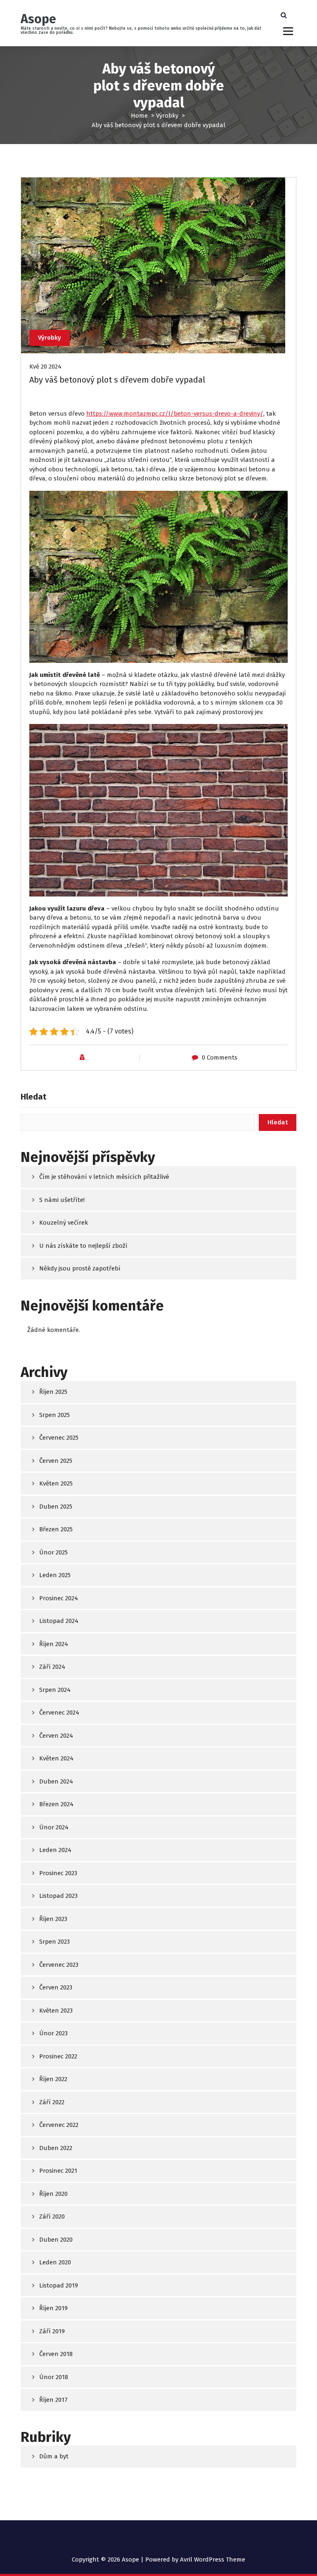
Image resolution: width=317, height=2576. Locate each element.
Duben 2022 (56, 2148)
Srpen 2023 (54, 1942)
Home (139, 116)
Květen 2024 (56, 1758)
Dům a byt (54, 2456)
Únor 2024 (54, 1827)
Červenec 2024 (59, 1713)
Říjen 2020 (53, 2194)
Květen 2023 (56, 2011)
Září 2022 (52, 2102)
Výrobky (167, 116)
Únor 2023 (53, 2033)
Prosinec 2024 (59, 1598)
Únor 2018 (54, 2377)
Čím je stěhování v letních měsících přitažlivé (104, 1177)
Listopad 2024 (59, 1621)
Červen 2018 (56, 2354)
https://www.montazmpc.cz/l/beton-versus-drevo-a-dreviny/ (175, 414)
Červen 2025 (56, 1461)
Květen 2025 (56, 1483)
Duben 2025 (56, 1507)
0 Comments (220, 1057)
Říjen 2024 (54, 1644)
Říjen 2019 (53, 2308)
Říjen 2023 (53, 1919)
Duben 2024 (56, 1781)
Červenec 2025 (59, 1438)
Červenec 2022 (59, 2125)
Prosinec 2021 (58, 2171)
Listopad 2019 (59, 2285)
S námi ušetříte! (62, 1200)
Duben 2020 (56, 2240)
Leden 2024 (55, 1850)
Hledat (33, 1097)
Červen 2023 (56, 1987)
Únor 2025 (53, 1552)
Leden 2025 (55, 1575)
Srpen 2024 (55, 1690)
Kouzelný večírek (64, 1223)
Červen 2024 (56, 1736)
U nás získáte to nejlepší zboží (83, 1246)
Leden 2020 (55, 2262)
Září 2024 (52, 1667)
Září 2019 (52, 2331)
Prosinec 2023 (58, 1873)
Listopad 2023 (58, 1896)
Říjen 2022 (53, 2079)
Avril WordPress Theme (213, 2559)
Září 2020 (52, 2216)
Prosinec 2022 (58, 2056)
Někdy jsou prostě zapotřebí (80, 1268)
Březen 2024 (56, 1804)
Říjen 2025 (53, 1392)
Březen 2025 (56, 1529)
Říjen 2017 (53, 2400)
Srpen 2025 (54, 1415)
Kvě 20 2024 (45, 367)
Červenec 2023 (59, 1965)
